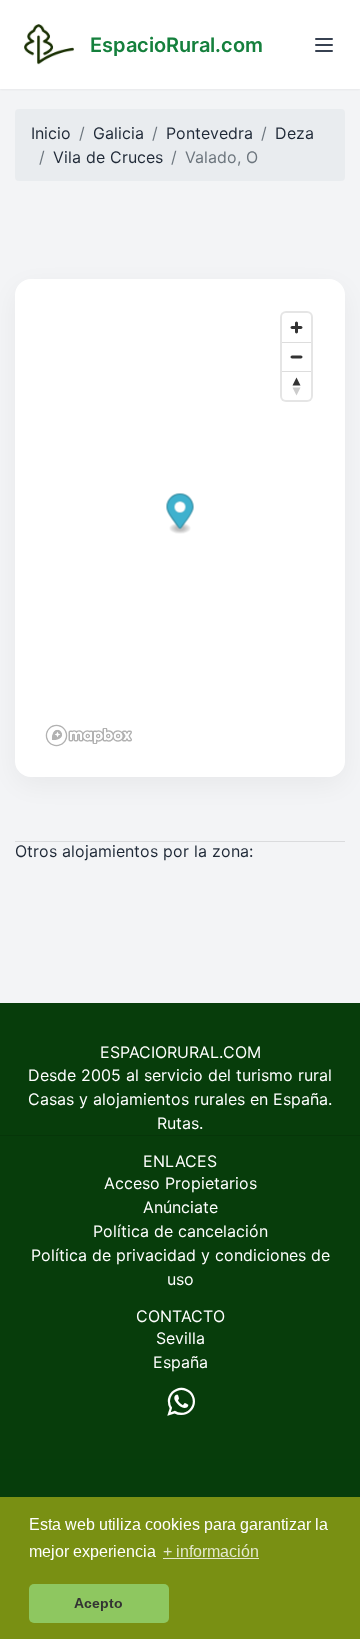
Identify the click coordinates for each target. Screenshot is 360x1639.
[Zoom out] (296, 356)
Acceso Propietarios (180, 1183)
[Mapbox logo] (89, 735)
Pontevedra (209, 133)
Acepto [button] (98, 1603)
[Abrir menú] (324, 45)
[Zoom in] (296, 327)
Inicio (51, 133)
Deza (294, 133)
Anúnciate (180, 1207)
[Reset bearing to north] (296, 385)
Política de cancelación (180, 1231)
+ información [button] (211, 1551)
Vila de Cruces (108, 157)
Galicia (118, 133)
